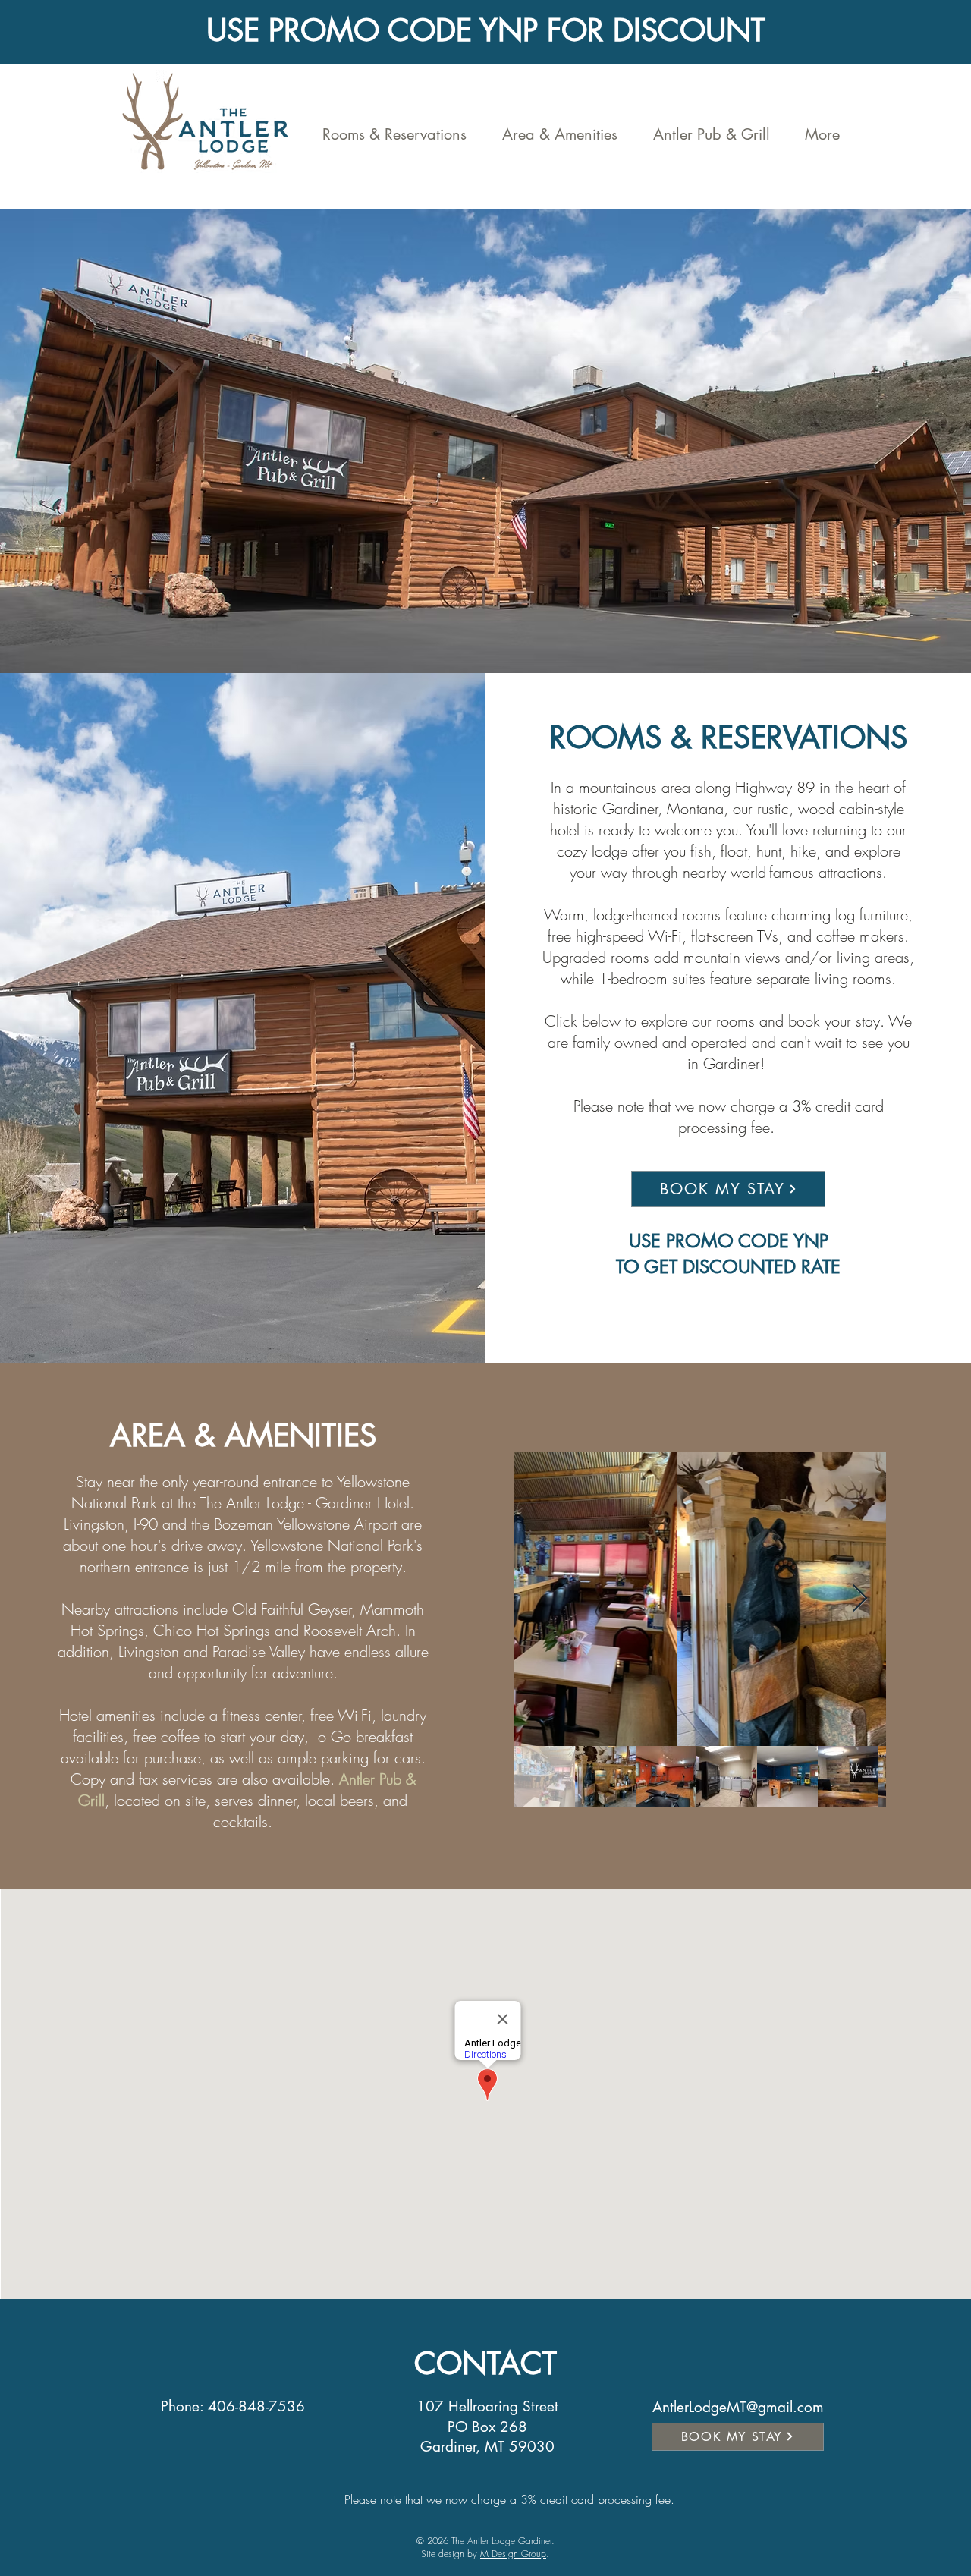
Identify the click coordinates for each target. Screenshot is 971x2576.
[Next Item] (860, 1599)
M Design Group (513, 2554)
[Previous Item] (540, 1599)
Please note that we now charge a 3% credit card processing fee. (511, 2499)
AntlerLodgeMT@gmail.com (738, 2407)
